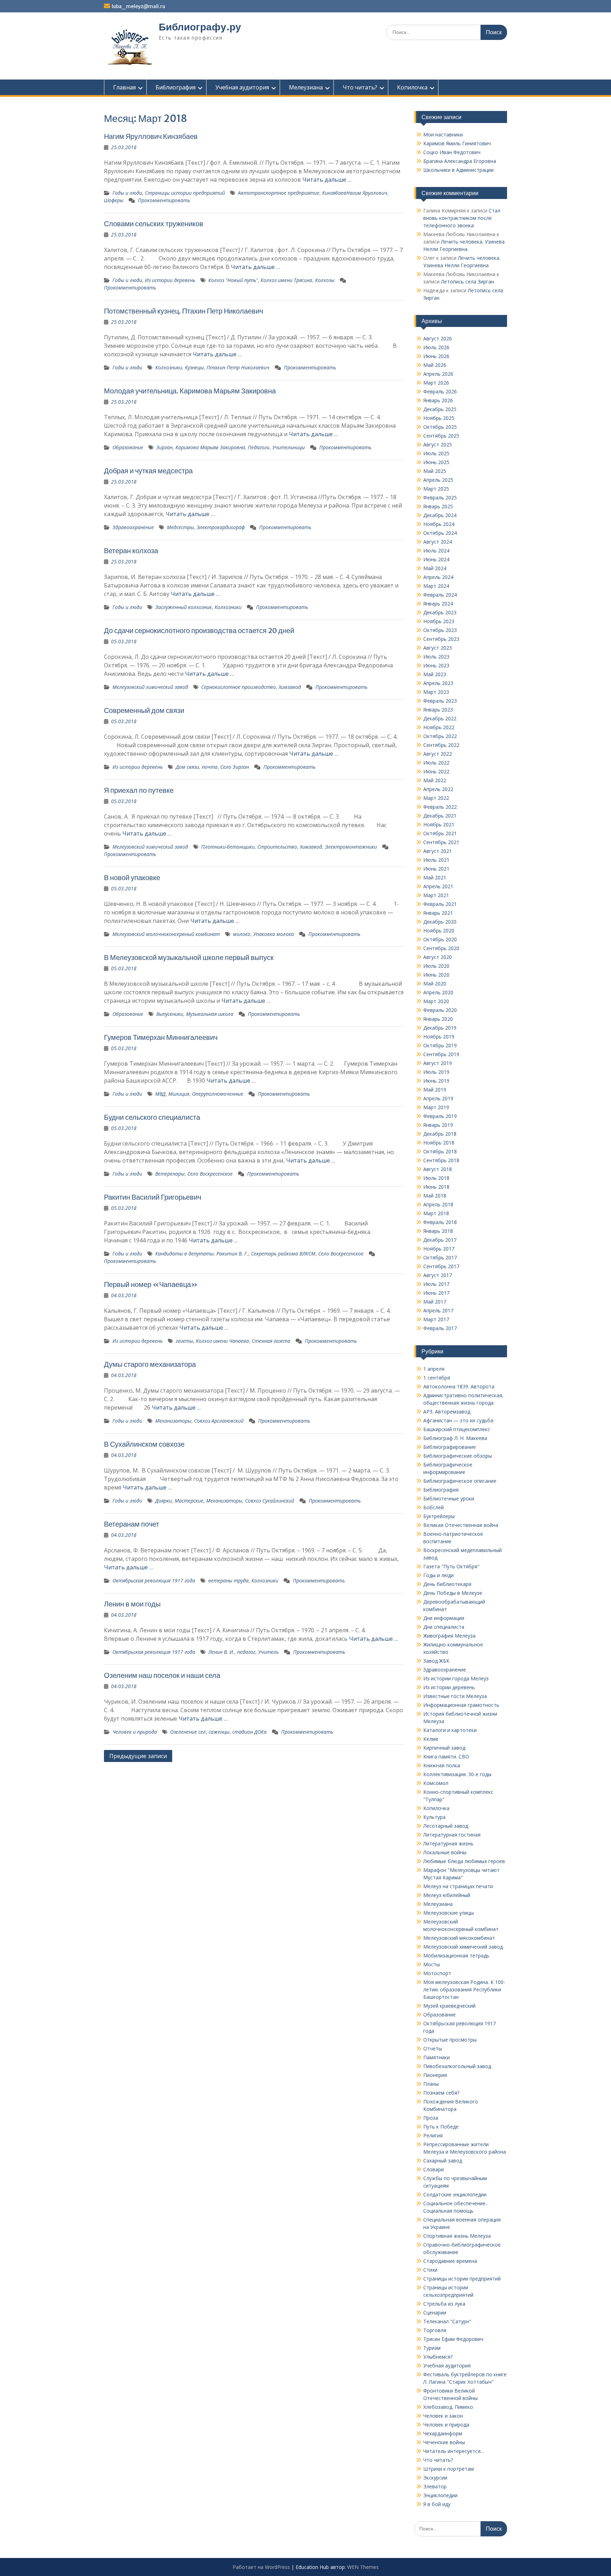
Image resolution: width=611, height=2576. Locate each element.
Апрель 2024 (438, 577)
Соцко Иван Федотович (452, 152)
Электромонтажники (351, 847)
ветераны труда (228, 1580)
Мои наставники (443, 134)
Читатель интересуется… (454, 2451)
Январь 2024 (438, 604)
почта (210, 767)
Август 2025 (438, 444)
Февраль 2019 (440, 1116)
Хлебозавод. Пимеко (448, 2407)
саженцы (219, 1732)
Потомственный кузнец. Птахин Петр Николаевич (184, 311)
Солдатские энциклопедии (455, 2194)
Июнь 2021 (436, 869)
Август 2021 (438, 851)
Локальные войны (445, 1852)
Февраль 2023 (440, 701)
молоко (242, 934)
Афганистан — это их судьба (458, 1420)
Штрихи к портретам (449, 2469)
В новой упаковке (132, 877)
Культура (434, 1817)
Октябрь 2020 (440, 939)
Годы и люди (127, 193)
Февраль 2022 (440, 807)
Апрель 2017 (438, 1310)
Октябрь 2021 (440, 833)
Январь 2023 (438, 710)
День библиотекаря (447, 1584)
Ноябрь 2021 (439, 824)
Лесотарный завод (446, 1826)
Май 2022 (435, 780)
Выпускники (170, 1014)
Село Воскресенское (210, 1174)
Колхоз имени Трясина (286, 280)
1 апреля (434, 1369)
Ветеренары (170, 1174)
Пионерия (435, 2075)
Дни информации (444, 1618)
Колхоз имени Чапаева (222, 1341)
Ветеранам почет (132, 1524)
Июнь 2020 (436, 975)
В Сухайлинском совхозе (144, 1444)
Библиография (176, 87)
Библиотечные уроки (449, 1498)
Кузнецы (194, 367)
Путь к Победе (441, 2127)
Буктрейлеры (439, 1516)
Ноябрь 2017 (439, 1249)
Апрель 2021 (438, 886)
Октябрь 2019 (440, 1045)
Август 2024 (438, 542)
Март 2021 (436, 895)
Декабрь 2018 (440, 1134)
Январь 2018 (438, 1231)
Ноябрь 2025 (439, 418)
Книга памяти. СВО (446, 1757)
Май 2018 (435, 1196)
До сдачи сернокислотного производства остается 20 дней (199, 630)
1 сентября (437, 1378)
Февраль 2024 (440, 595)
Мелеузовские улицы (449, 1913)
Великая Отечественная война (461, 1525)
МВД (160, 1094)
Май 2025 (435, 471)
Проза (431, 2118)
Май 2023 (435, 674)
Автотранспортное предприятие (279, 193)
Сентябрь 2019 (441, 1054)
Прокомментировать (164, 200)
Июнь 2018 (436, 1187)
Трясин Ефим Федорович (453, 2339)
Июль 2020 (436, 966)
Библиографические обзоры (458, 1456)
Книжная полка (442, 1765)
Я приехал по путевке (139, 790)
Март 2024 (436, 586)
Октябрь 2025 (440, 427)
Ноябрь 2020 (439, 930)
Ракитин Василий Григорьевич (153, 1197)
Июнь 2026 (436, 356)
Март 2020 (436, 1001)
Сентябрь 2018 (441, 1160)
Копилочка (412, 87)
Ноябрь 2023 (439, 621)
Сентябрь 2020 (441, 948)
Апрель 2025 (438, 480)
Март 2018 (436, 1213)
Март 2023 (436, 692)
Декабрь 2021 (440, 816)
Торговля (435, 2330)
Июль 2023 (436, 657)
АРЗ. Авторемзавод (447, 1412)
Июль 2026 (436, 347)
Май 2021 (435, 877)
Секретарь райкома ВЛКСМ (283, 1254)
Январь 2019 (438, 1125)
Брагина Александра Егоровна (460, 161)
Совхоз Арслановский (219, 1421)
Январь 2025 (438, 506)
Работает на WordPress (261, 2567)
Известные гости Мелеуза (455, 1696)
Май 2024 (435, 568)
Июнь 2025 (436, 462)
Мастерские (189, 1501)
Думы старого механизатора (150, 1364)
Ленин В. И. (221, 1652)
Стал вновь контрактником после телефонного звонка (462, 218)
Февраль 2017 (440, 1328)
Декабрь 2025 (440, 409)
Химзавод (290, 687)
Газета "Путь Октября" (451, 1566)
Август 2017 (438, 1275)
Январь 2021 (438, 913)
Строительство (277, 847)
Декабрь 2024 (440, 515)
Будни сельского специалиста (152, 1117)
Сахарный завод (443, 2161)
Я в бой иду (437, 2504)
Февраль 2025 (440, 497)
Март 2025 (436, 489)
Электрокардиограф (221, 527)
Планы (431, 2084)
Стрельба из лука (444, 2304)
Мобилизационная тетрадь (456, 1956)
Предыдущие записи (138, 1756)
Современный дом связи (144, 710)
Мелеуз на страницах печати (458, 1886)
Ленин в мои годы (132, 1604)
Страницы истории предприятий (185, 193)
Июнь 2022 (436, 771)
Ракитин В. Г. (232, 1254)
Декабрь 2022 (440, 718)
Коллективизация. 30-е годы (457, 1774)
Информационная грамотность (461, 1705)
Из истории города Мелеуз (456, 1678)
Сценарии (435, 2312)
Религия (433, 2135)
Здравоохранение (133, 527)
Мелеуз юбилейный (447, 1895)
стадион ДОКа (249, 1732)
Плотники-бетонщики (228, 847)
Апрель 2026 (438, 374)
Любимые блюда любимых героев (464, 1861)
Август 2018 (438, 1169)
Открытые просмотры (450, 2040)
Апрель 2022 (438, 789)
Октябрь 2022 (440, 736)
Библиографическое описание (460, 1481)
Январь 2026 (438, 400)
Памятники (437, 2057)
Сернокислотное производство (238, 687)
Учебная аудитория (242, 87)
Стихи (430, 2270)
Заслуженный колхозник (184, 607)
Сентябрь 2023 (441, 639)
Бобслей (433, 1507)
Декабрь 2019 (440, 1028)
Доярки (164, 1501)
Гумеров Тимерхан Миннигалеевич (161, 1037)
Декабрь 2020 (440, 922)
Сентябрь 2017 (441, 1266)
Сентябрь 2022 (441, 745)
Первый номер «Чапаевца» (151, 1284)
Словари (433, 2169)
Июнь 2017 (436, 1293)
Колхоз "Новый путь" (233, 280)
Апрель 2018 (438, 1204)
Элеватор (435, 2486)
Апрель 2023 (438, 683)
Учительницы (289, 447)
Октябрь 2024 (440, 533)
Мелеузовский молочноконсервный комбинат (166, 934)
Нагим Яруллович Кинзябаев (151, 136)
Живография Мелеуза (449, 1636)
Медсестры (180, 527)
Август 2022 (438, 754)
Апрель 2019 (438, 1098)
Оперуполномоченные (218, 1094)
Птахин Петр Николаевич (238, 367)
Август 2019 (438, 1063)
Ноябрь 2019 (439, 1037)
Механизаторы (173, 1421)
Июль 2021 (436, 860)
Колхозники (169, 367)
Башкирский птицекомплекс (457, 1429)
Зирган (164, 447)
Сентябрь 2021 (441, 842)
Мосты (432, 1964)
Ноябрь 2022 (439, 727)
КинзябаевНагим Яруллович (355, 193)
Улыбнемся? (438, 2357)
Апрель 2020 (438, 992)
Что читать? (360, 87)
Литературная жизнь (448, 1843)
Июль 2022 (436, 763)
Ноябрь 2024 (439, 524)
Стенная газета (271, 1341)
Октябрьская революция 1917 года (154, 1580)
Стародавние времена (450, 2261)
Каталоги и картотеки (450, 1730)
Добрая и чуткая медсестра (148, 471)
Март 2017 (436, 1319)
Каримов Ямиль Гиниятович (457, 143)
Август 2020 (438, 957)
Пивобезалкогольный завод (457, 2066)
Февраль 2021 (440, 904)
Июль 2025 (436, 453)
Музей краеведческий (449, 2006)
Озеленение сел (188, 1732)
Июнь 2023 (436, 665)
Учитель (268, 1652)
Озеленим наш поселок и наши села (162, 1675)
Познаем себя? (441, 2093)
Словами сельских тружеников (154, 224)
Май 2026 (435, 365)
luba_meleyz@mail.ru (138, 6)
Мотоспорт (437, 1973)
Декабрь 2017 (440, 1240)
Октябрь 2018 (440, 1151)
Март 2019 (436, 1107)
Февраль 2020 (440, 1010)
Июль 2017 (436, 1284)
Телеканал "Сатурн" (447, 2321)
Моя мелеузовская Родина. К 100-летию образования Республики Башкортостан (464, 1989)
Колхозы (325, 280)
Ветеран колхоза (131, 551)
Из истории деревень (170, 280)
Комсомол (436, 1783)
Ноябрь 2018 (439, 1143)
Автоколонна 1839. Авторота (459, 1386)
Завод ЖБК (436, 1661)
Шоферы (114, 200)
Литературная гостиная (452, 1835)
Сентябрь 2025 (441, 436)
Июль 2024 (436, 551)
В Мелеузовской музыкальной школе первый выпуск (189, 957)
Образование (128, 447)
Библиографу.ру (200, 27)
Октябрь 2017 (440, 1257)
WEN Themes (363, 2567)
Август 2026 (438, 338)
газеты (184, 1341)
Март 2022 (436, 798)
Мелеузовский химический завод (150, 687)
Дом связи (187, 767)
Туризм (432, 2348)
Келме (431, 1739)
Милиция (179, 1094)
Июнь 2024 (436, 559)
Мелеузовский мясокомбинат (459, 1938)
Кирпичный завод (444, 1748)
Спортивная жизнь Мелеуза (457, 2236)
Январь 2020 (438, 1019)
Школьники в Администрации (458, 170)
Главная (124, 87)
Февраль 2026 (440, 391)
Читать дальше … (327, 180)
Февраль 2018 (440, 1222)
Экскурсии (435, 2478)
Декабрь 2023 (440, 612)
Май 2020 (435, 983)
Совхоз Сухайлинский (270, 1501)
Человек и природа (135, 1732)
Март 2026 (436, 383)
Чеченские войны (444, 2442)
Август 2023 (438, 648)
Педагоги (259, 447)
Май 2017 (435, 1302)
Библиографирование (450, 1447)
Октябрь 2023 (440, 630)
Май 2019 (435, 1090)
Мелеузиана (306, 87)
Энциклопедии (440, 2495)
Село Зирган (235, 767)
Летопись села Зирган (467, 282)
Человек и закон (443, 2416)
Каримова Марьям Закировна (210, 447)
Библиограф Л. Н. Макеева (455, 1438)
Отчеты (433, 2048)
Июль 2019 (436, 1072)
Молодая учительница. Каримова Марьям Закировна (190, 391)
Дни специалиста (444, 1627)
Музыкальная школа (210, 1014)
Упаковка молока (274, 934)
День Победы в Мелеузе (453, 1593)
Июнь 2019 (436, 1081)
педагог (246, 1652)
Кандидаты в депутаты (184, 1254)
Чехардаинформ (443, 2433)
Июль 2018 (436, 1178)
